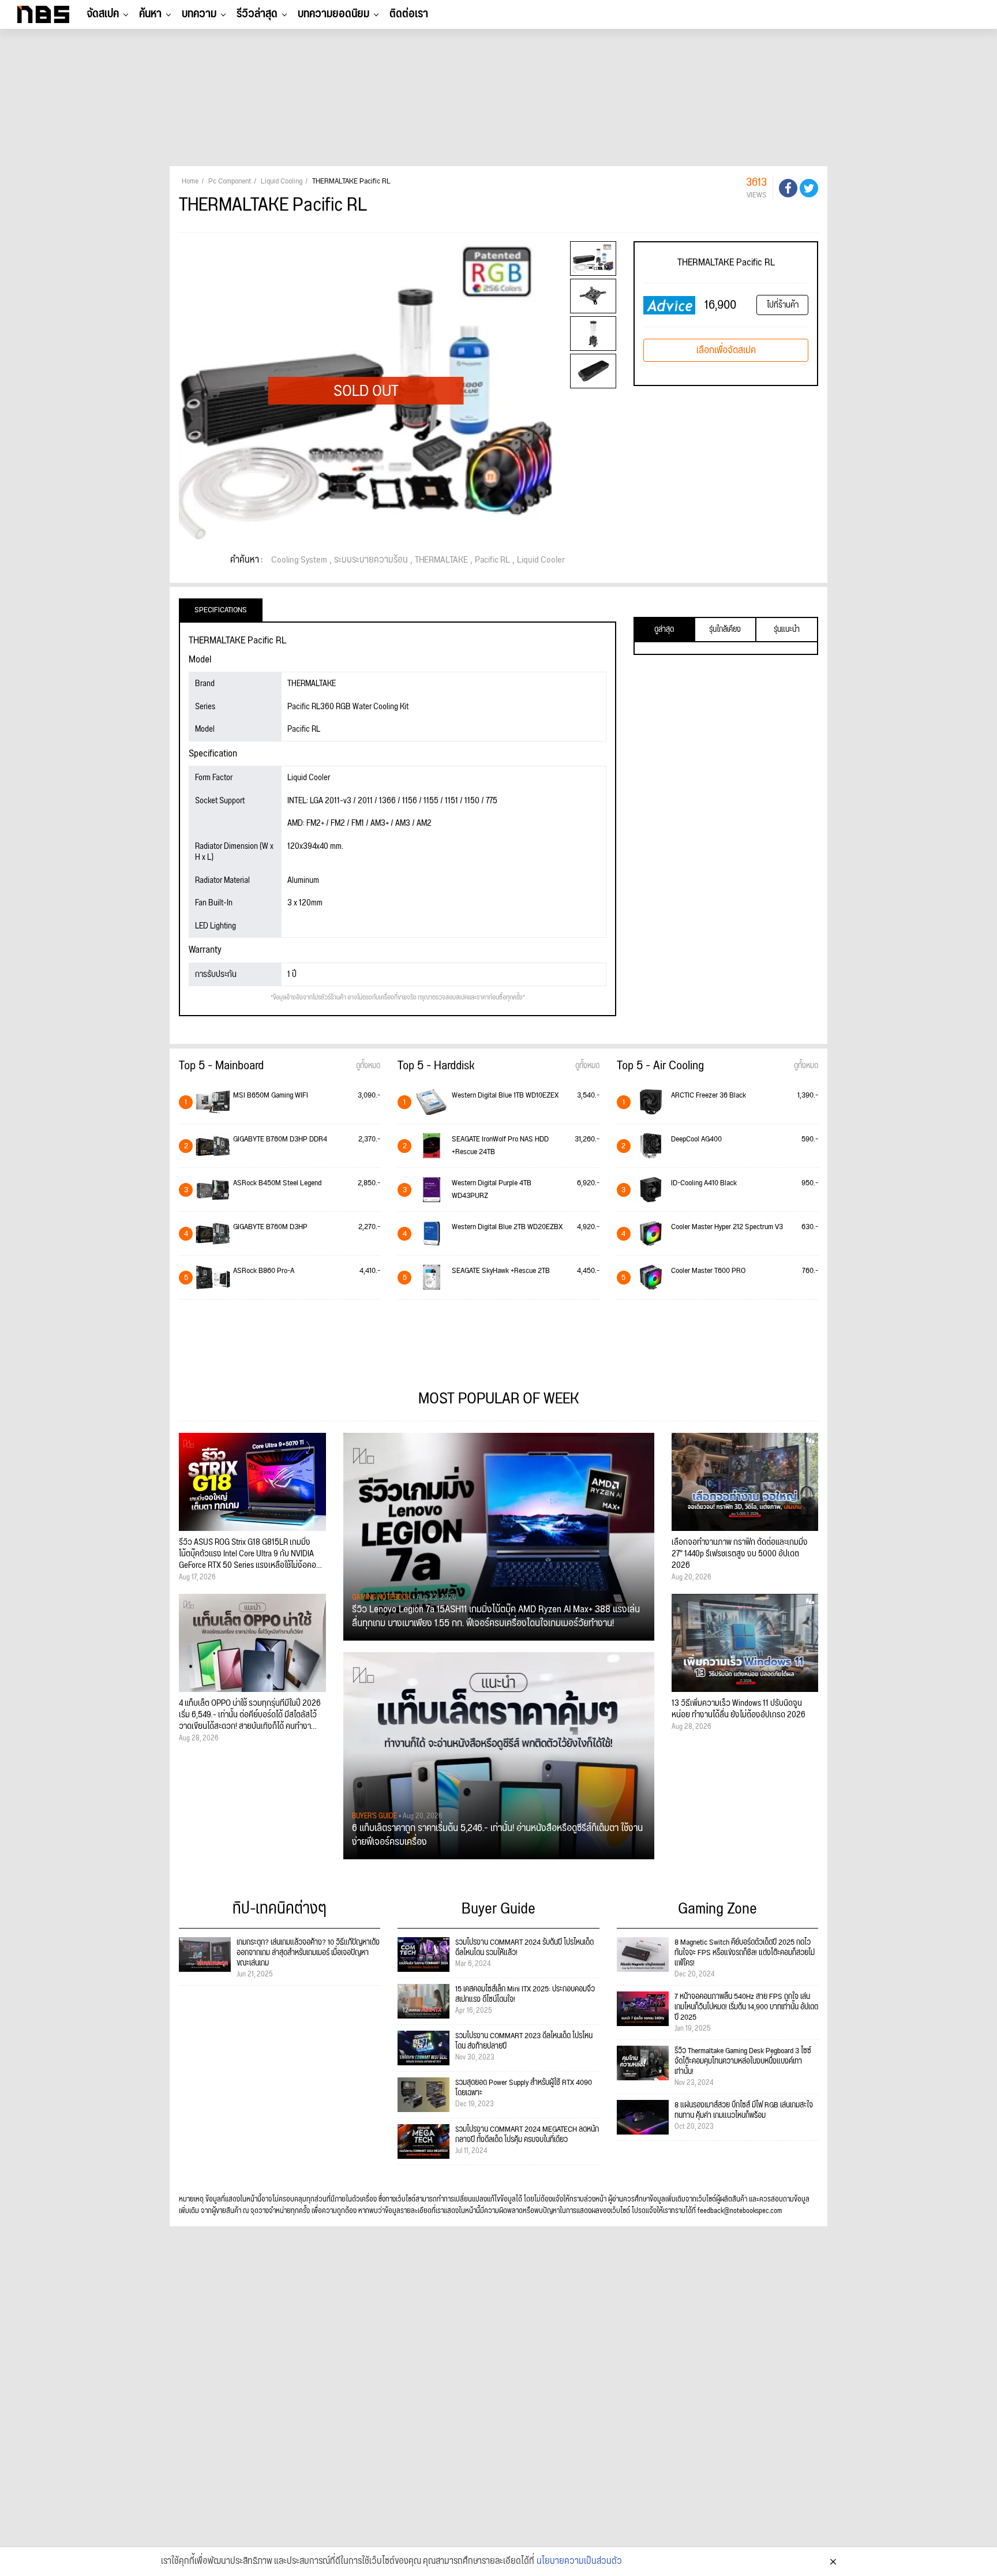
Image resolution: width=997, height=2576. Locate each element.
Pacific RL (492, 560)
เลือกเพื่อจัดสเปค (726, 350)
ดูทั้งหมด (368, 1066)
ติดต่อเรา (409, 14)
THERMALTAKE (441, 560)
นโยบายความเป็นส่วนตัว (579, 2562)
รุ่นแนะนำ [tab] (787, 630)
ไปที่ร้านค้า (783, 305)
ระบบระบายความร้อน (371, 560)
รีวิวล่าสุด (257, 14)
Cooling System (299, 560)
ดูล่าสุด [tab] (664, 630)
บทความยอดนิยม (333, 14)
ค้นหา (150, 14)
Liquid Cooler (541, 560)
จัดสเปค (103, 14)
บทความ (199, 14)
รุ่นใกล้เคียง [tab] (725, 630)
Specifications (221, 610)
